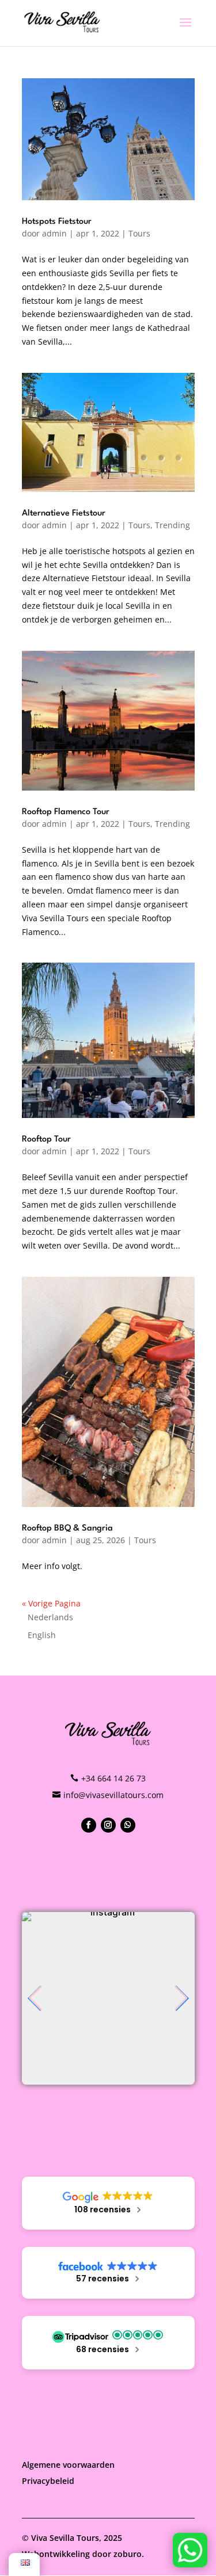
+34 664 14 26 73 (113, 1778)
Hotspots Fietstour (57, 222)
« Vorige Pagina (51, 1603)
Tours (139, 233)
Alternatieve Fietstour (64, 514)
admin (54, 233)
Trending (173, 525)
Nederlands (50, 1617)
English (42, 1635)
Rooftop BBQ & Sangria (67, 1529)
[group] (108, 1998)
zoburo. (129, 2554)
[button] (35, 1998)
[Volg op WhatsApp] (128, 1825)
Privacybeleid (48, 2481)
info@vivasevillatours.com (113, 1795)
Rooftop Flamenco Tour (66, 812)
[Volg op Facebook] (89, 1825)
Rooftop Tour (46, 1140)
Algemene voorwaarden (68, 2465)
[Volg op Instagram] (108, 1825)
